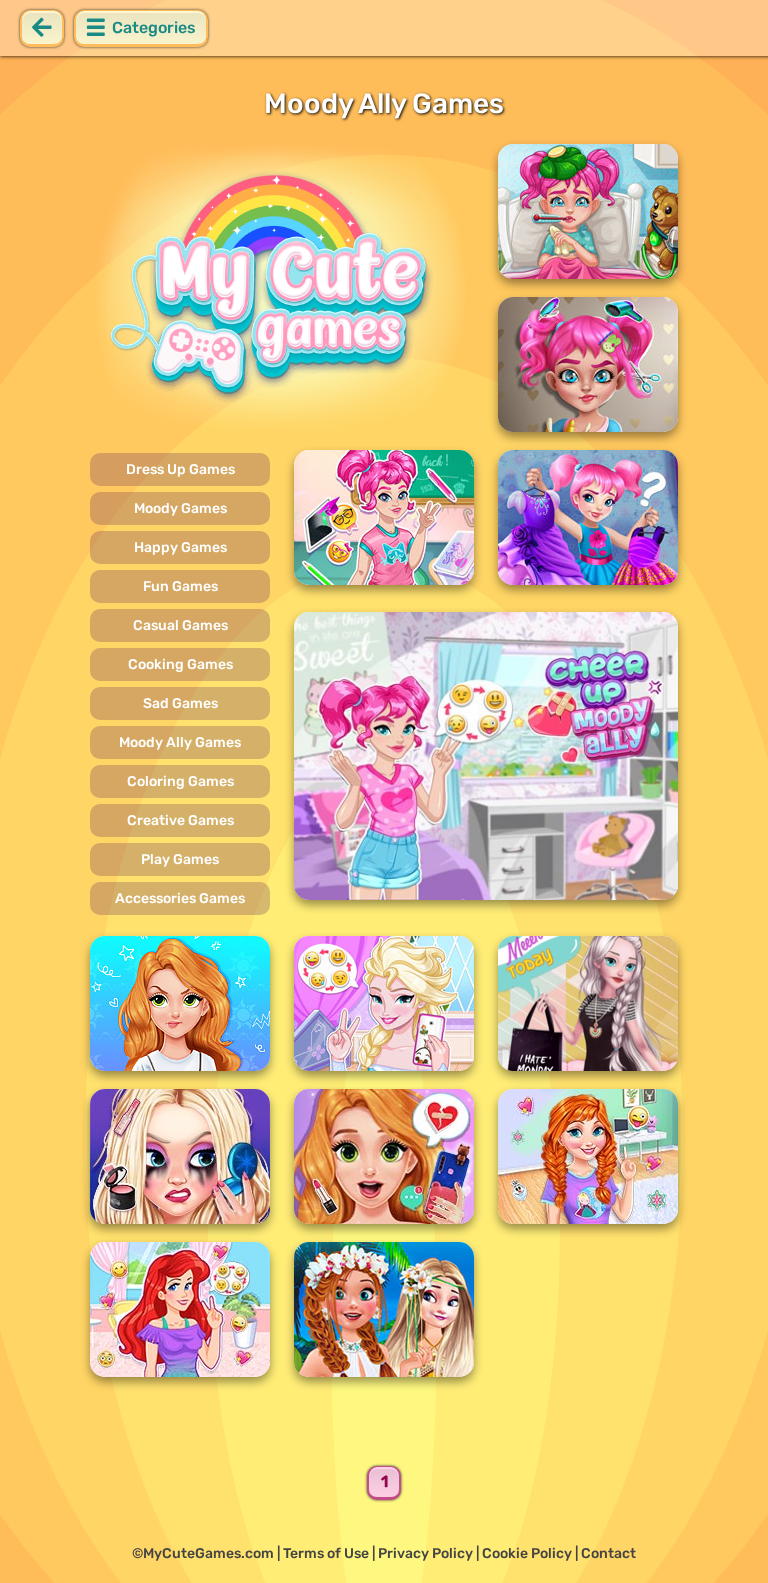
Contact (608, 1553)
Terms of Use (326, 1553)
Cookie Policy (527, 1553)
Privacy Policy (425, 1553)
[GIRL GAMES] (282, 288)
